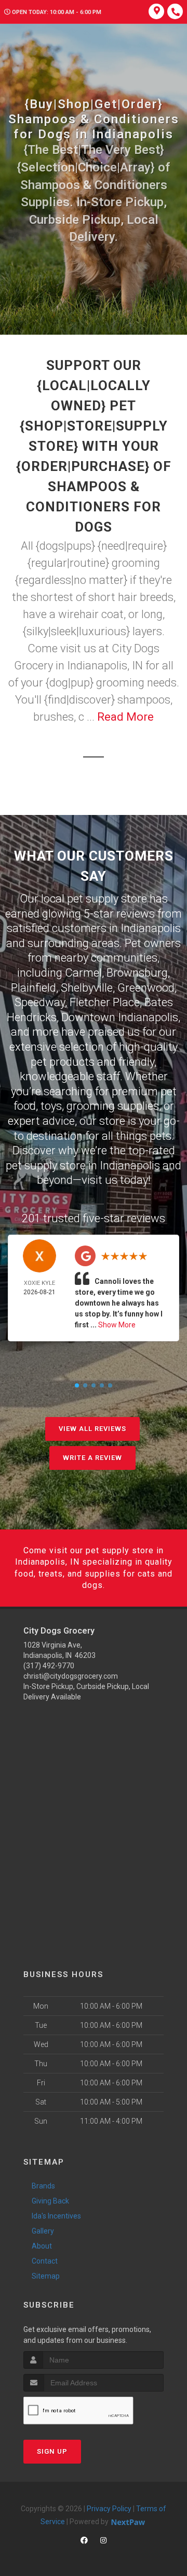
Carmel (83, 973)
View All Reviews (92, 1429)
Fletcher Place (105, 1002)
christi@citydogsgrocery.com (71, 1676)
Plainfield (34, 988)
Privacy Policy (109, 2509)
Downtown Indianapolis (120, 1017)
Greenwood (146, 988)
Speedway (40, 1002)
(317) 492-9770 (49, 1666)
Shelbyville (87, 988)
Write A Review (92, 1458)
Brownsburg (137, 973)
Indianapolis (151, 928)
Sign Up (52, 2451)
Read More (125, 717)
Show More (117, 1325)
